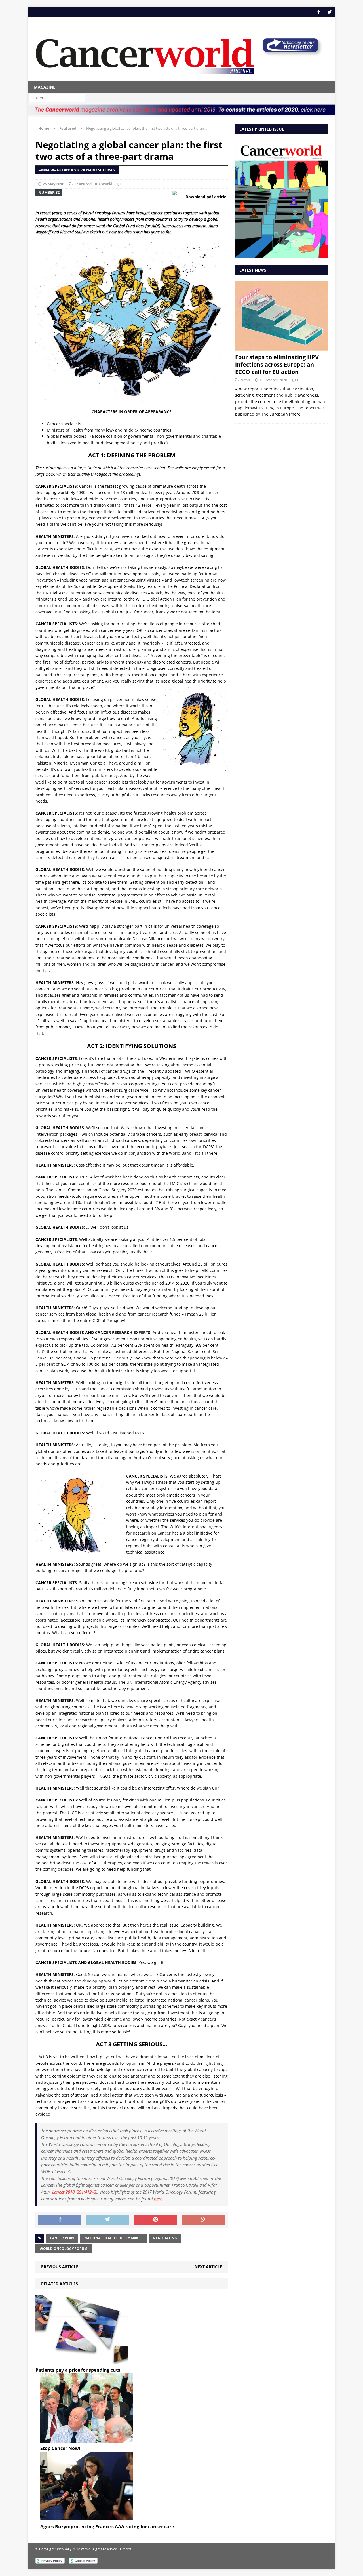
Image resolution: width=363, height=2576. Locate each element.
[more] (295, 414)
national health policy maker (113, 2238)
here (158, 2199)
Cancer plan (62, 2238)
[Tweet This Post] (108, 2220)
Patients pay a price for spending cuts (78, 2370)
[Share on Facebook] (60, 2220)
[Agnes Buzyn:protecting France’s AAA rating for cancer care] (86, 2518)
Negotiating (165, 2238)
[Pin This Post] (155, 2220)
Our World (103, 184)
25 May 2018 (53, 184)
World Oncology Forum (64, 2249)
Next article (208, 2267)
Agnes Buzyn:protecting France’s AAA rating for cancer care (107, 2527)
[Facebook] (319, 12)
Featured (83, 184)
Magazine (45, 87)
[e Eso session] (290, 54)
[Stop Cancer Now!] (86, 2439)
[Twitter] (330, 12)
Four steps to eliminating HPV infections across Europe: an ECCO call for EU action (277, 364)
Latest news (253, 270)
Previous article (60, 2267)
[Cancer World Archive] (145, 53)
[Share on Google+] (203, 2220)
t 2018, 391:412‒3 (74, 2192)
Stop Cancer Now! (60, 2448)
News (245, 380)
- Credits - (125, 2549)
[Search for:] (57, 98)
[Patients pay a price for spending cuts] (82, 2361)
